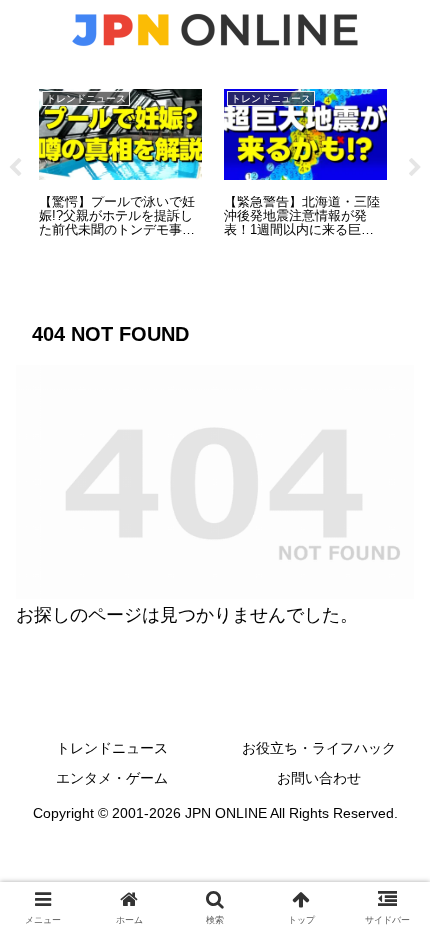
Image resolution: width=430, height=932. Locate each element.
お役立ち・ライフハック (319, 748)
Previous (15, 168)
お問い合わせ (319, 778)
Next (415, 168)
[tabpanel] (120, 164)
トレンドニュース (112, 748)
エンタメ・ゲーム (112, 778)
